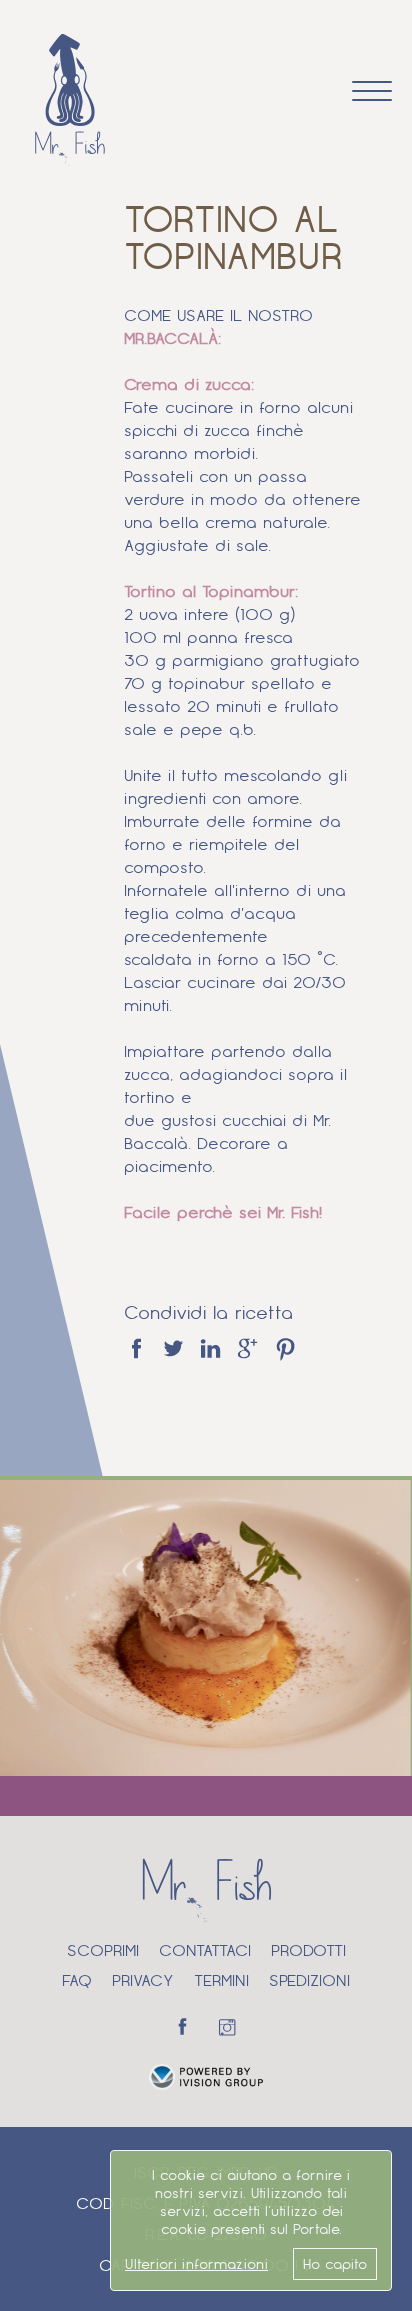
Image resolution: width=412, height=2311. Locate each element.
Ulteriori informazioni (196, 2264)
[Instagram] (229, 2026)
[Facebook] (182, 2026)
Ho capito (335, 2264)
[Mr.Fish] (70, 99)
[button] (372, 89)
